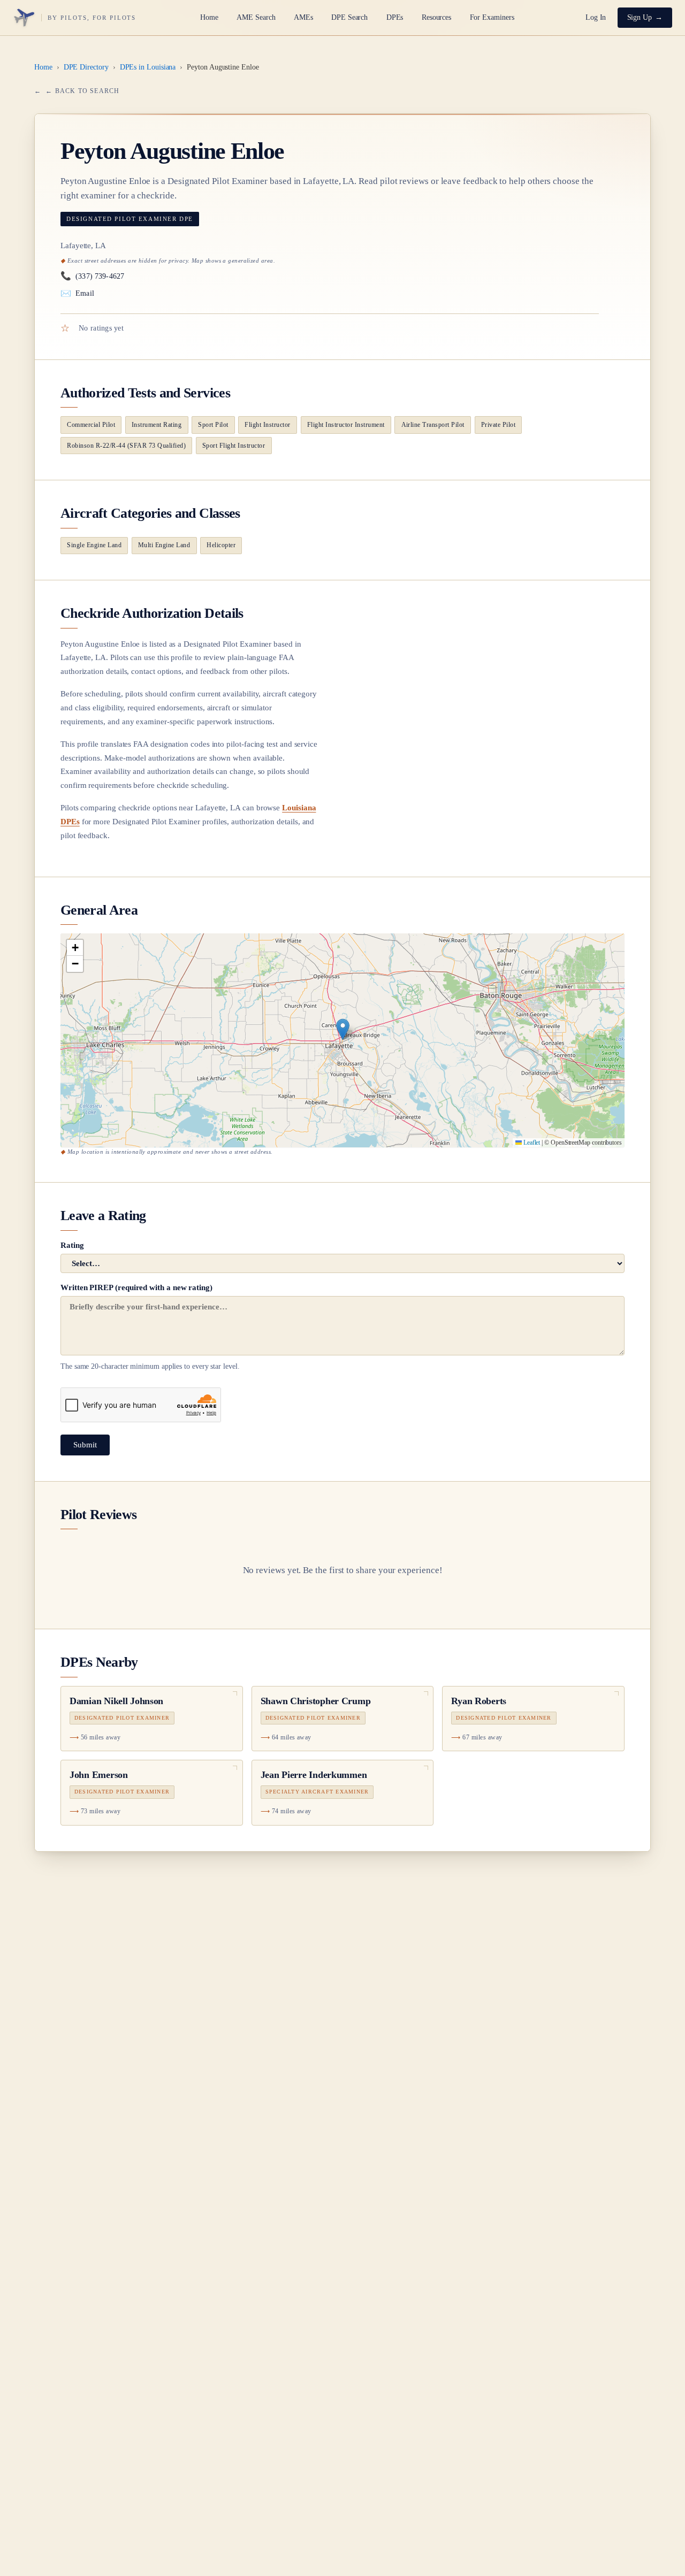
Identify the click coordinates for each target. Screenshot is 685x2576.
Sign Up (640, 17)
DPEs (395, 17)
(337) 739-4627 (92, 276)
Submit (85, 1445)
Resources (436, 17)
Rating (72, 1245)
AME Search (256, 17)
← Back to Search (82, 91)
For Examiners (492, 17)
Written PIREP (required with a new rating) (150, 1327)
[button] (343, 1029)
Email (77, 293)
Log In (596, 17)
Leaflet (531, 1143)
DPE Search (349, 17)
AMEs (303, 17)
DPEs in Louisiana (148, 67)
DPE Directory (86, 67)
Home (209, 17)
